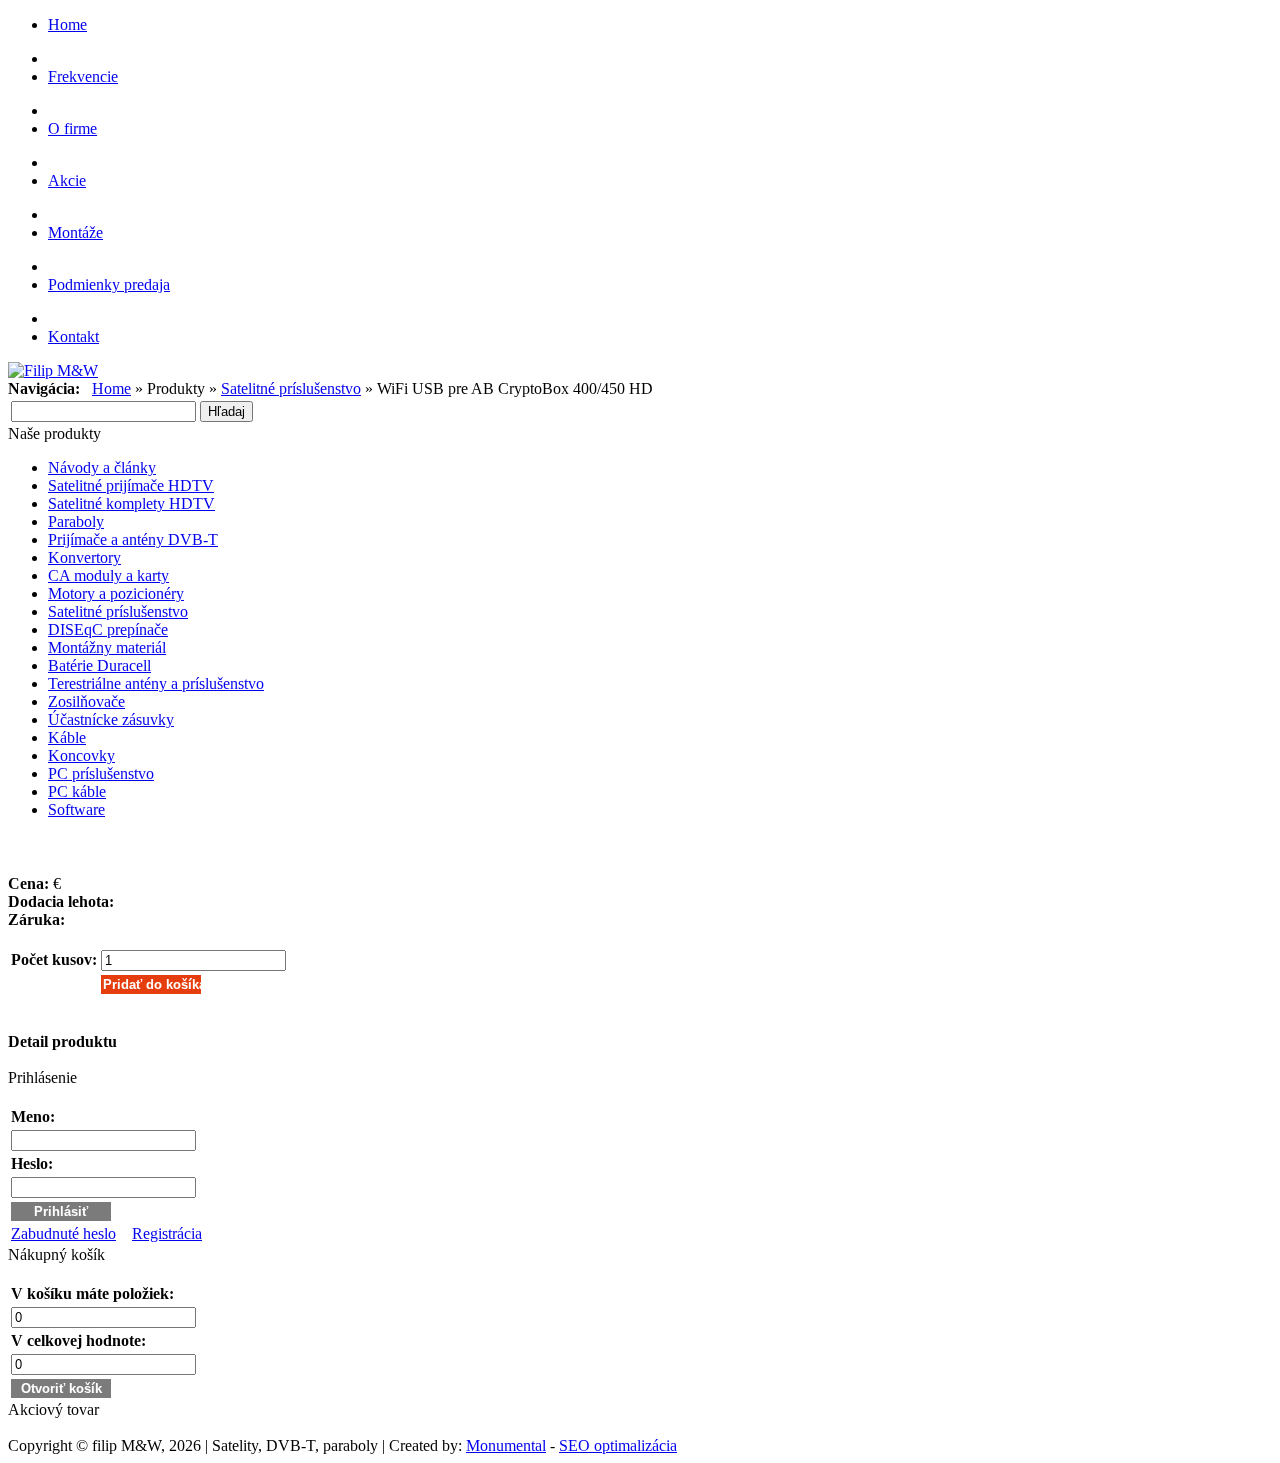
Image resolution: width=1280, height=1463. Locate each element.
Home (67, 24)
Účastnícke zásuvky (111, 719)
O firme (72, 128)
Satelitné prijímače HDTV (131, 485)
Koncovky (81, 755)
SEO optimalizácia (618, 1445)
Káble (67, 737)
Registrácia (167, 1233)
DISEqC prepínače (108, 629)
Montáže (75, 232)
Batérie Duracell (99, 665)
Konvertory (84, 557)
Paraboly (76, 521)
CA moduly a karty (108, 575)
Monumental (506, 1445)
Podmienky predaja (109, 284)
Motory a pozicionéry (116, 593)
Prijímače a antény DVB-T (133, 539)
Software (76, 809)
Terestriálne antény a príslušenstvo (156, 683)
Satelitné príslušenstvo (291, 388)
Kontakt (73, 336)
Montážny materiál (107, 647)
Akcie (67, 180)
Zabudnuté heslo (63, 1233)
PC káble (77, 791)
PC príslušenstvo (101, 773)
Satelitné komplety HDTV (131, 503)
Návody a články (102, 467)
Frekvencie (83, 76)
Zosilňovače (86, 701)
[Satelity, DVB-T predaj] (53, 370)
